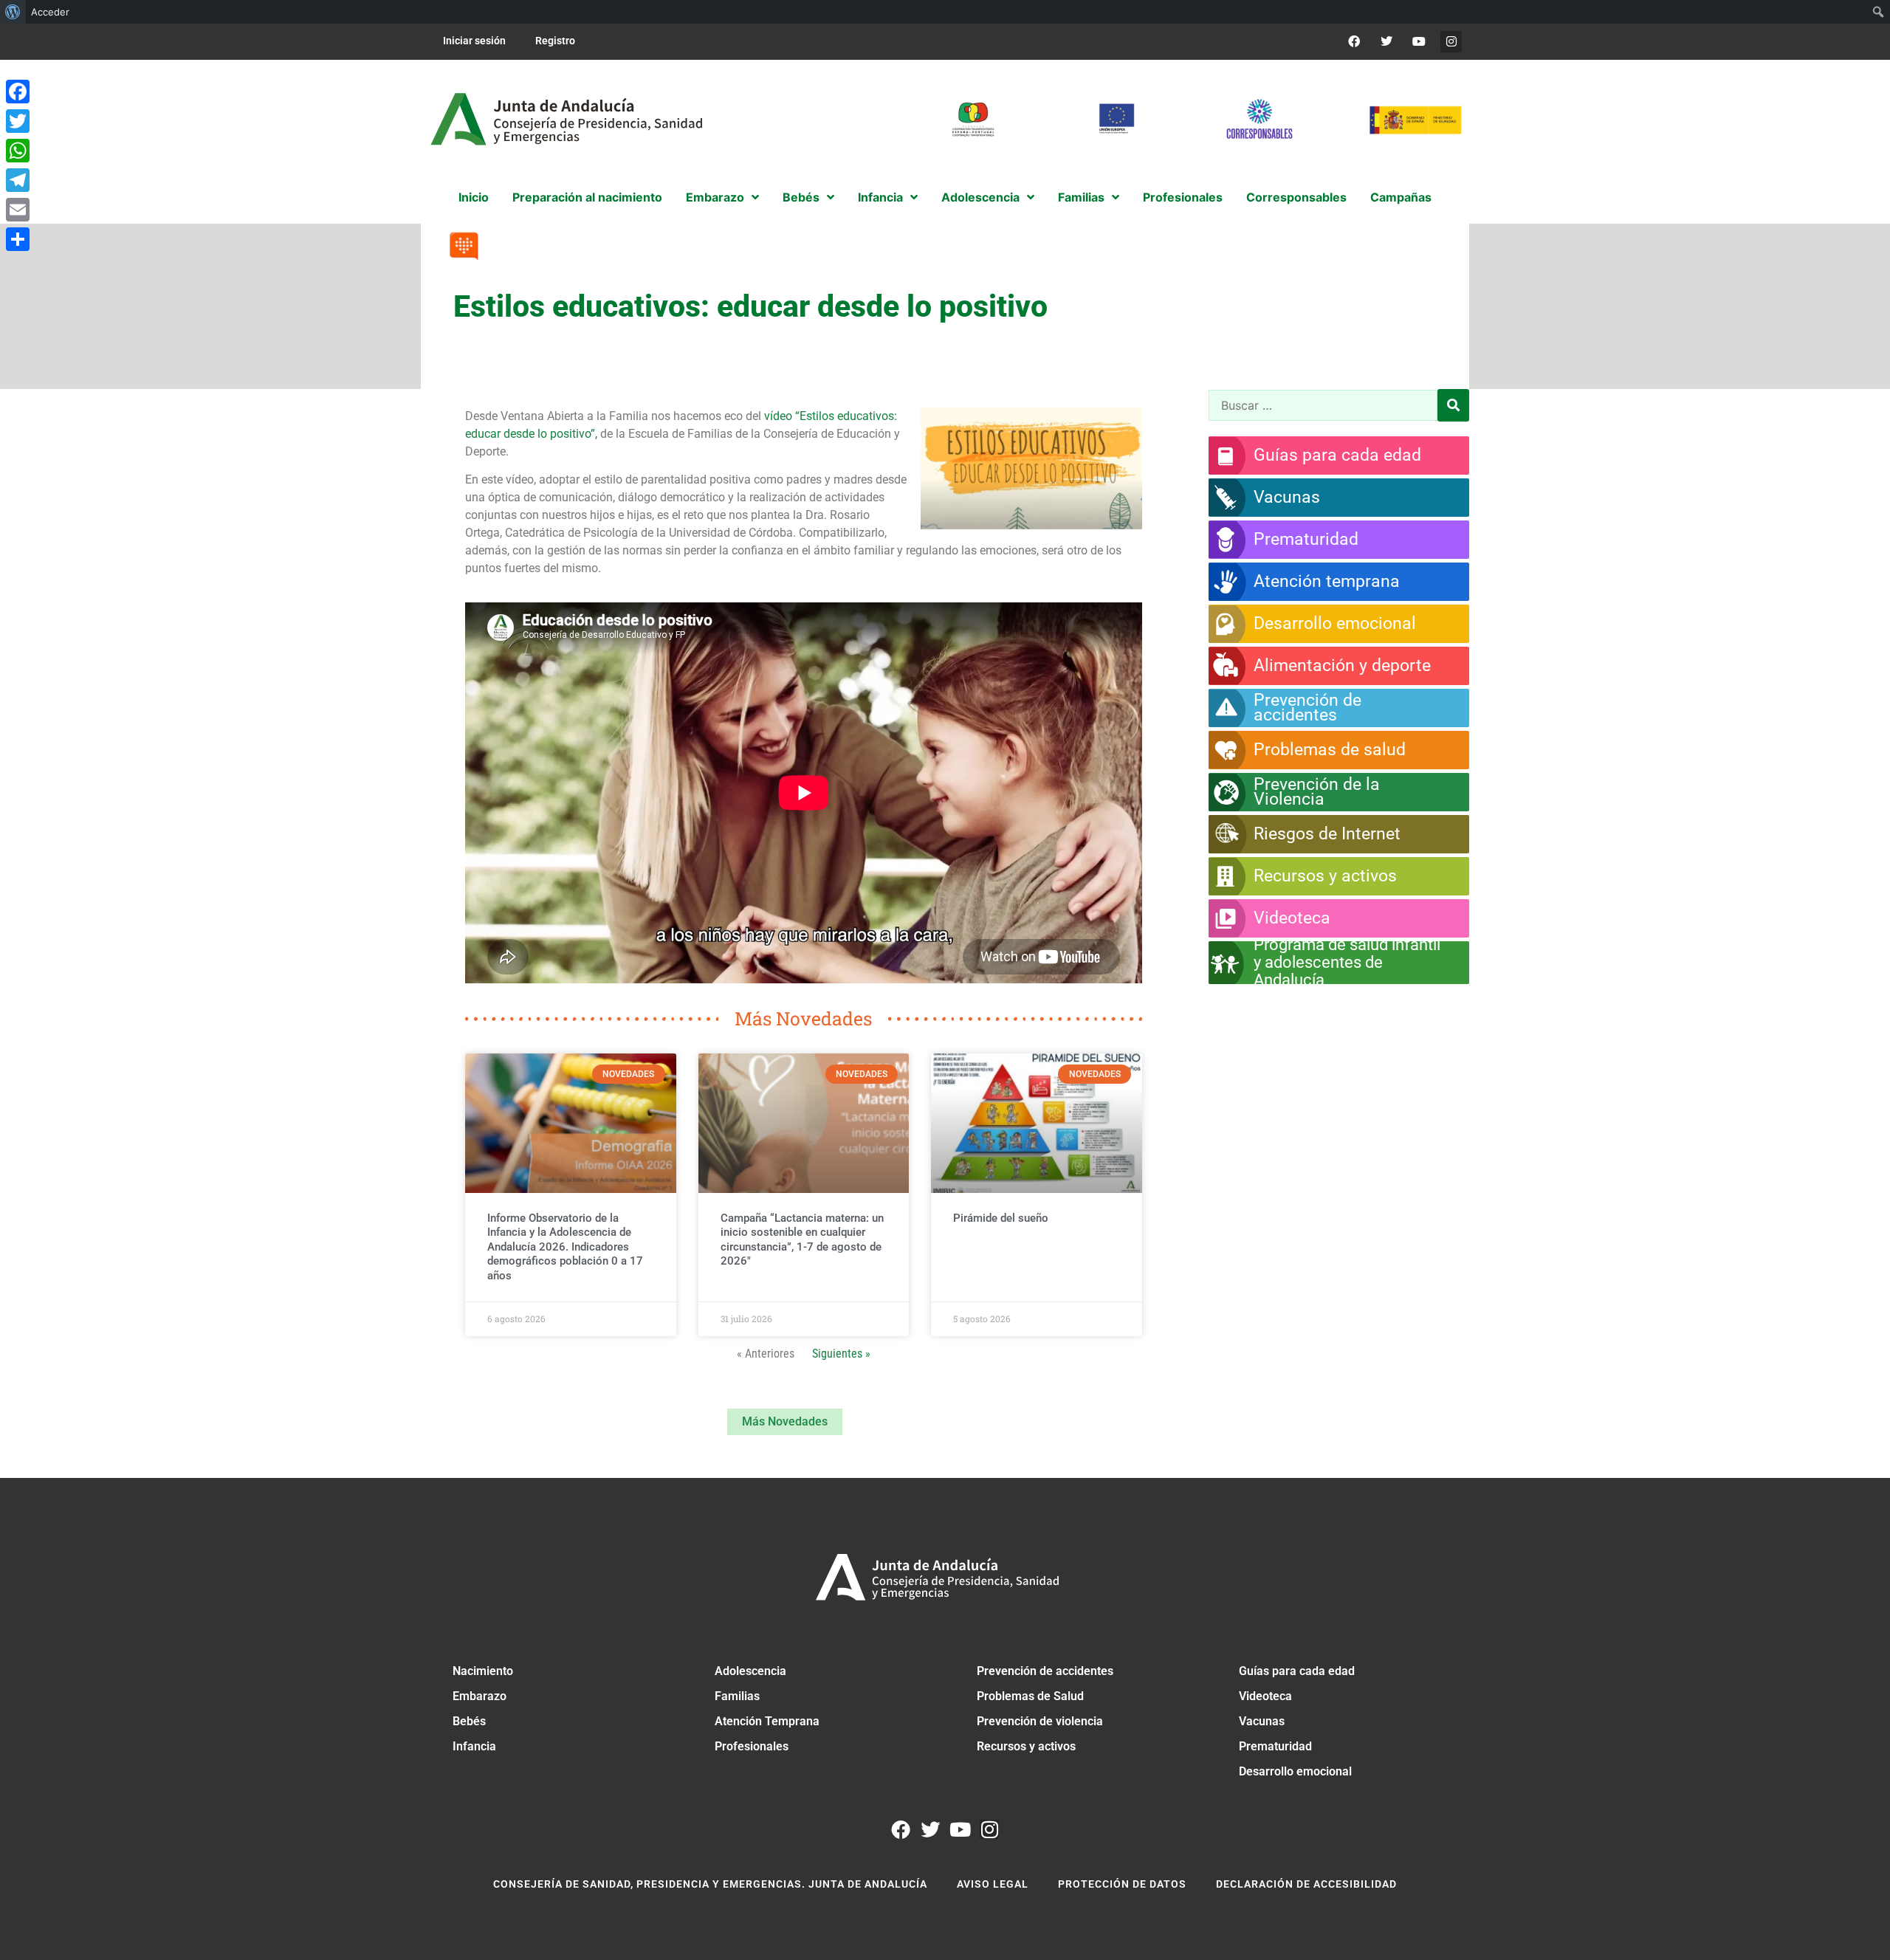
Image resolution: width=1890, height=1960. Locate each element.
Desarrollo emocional (1295, 1771)
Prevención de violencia (1040, 1721)
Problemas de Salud (1030, 1696)
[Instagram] (1451, 42)
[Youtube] (1419, 42)
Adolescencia (750, 1671)
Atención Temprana (767, 1721)
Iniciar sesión (474, 41)
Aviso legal (993, 1884)
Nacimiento (483, 1671)
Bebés (469, 1721)
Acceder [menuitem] (50, 12)
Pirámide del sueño (1001, 1218)
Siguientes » (841, 1354)
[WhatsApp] (18, 151)
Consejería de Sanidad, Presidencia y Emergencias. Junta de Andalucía (710, 1884)
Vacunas (1262, 1721)
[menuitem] (13, 12)
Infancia (474, 1746)
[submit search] (1453, 405)
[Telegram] (18, 180)
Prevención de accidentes (1045, 1671)
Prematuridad (1275, 1746)
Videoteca (1265, 1696)
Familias (737, 1696)
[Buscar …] (1323, 405)
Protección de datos (1122, 1884)
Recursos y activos (1026, 1746)
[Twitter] (1387, 42)
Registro (555, 41)
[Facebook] (1354, 42)
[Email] (18, 210)
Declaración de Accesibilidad (1306, 1884)
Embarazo (480, 1696)
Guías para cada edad (1297, 1671)
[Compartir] (18, 239)
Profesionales (752, 1746)
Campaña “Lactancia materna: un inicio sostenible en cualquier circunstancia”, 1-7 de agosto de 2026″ (802, 1240)
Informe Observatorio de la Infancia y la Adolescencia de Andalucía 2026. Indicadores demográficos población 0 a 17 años (565, 1247)
